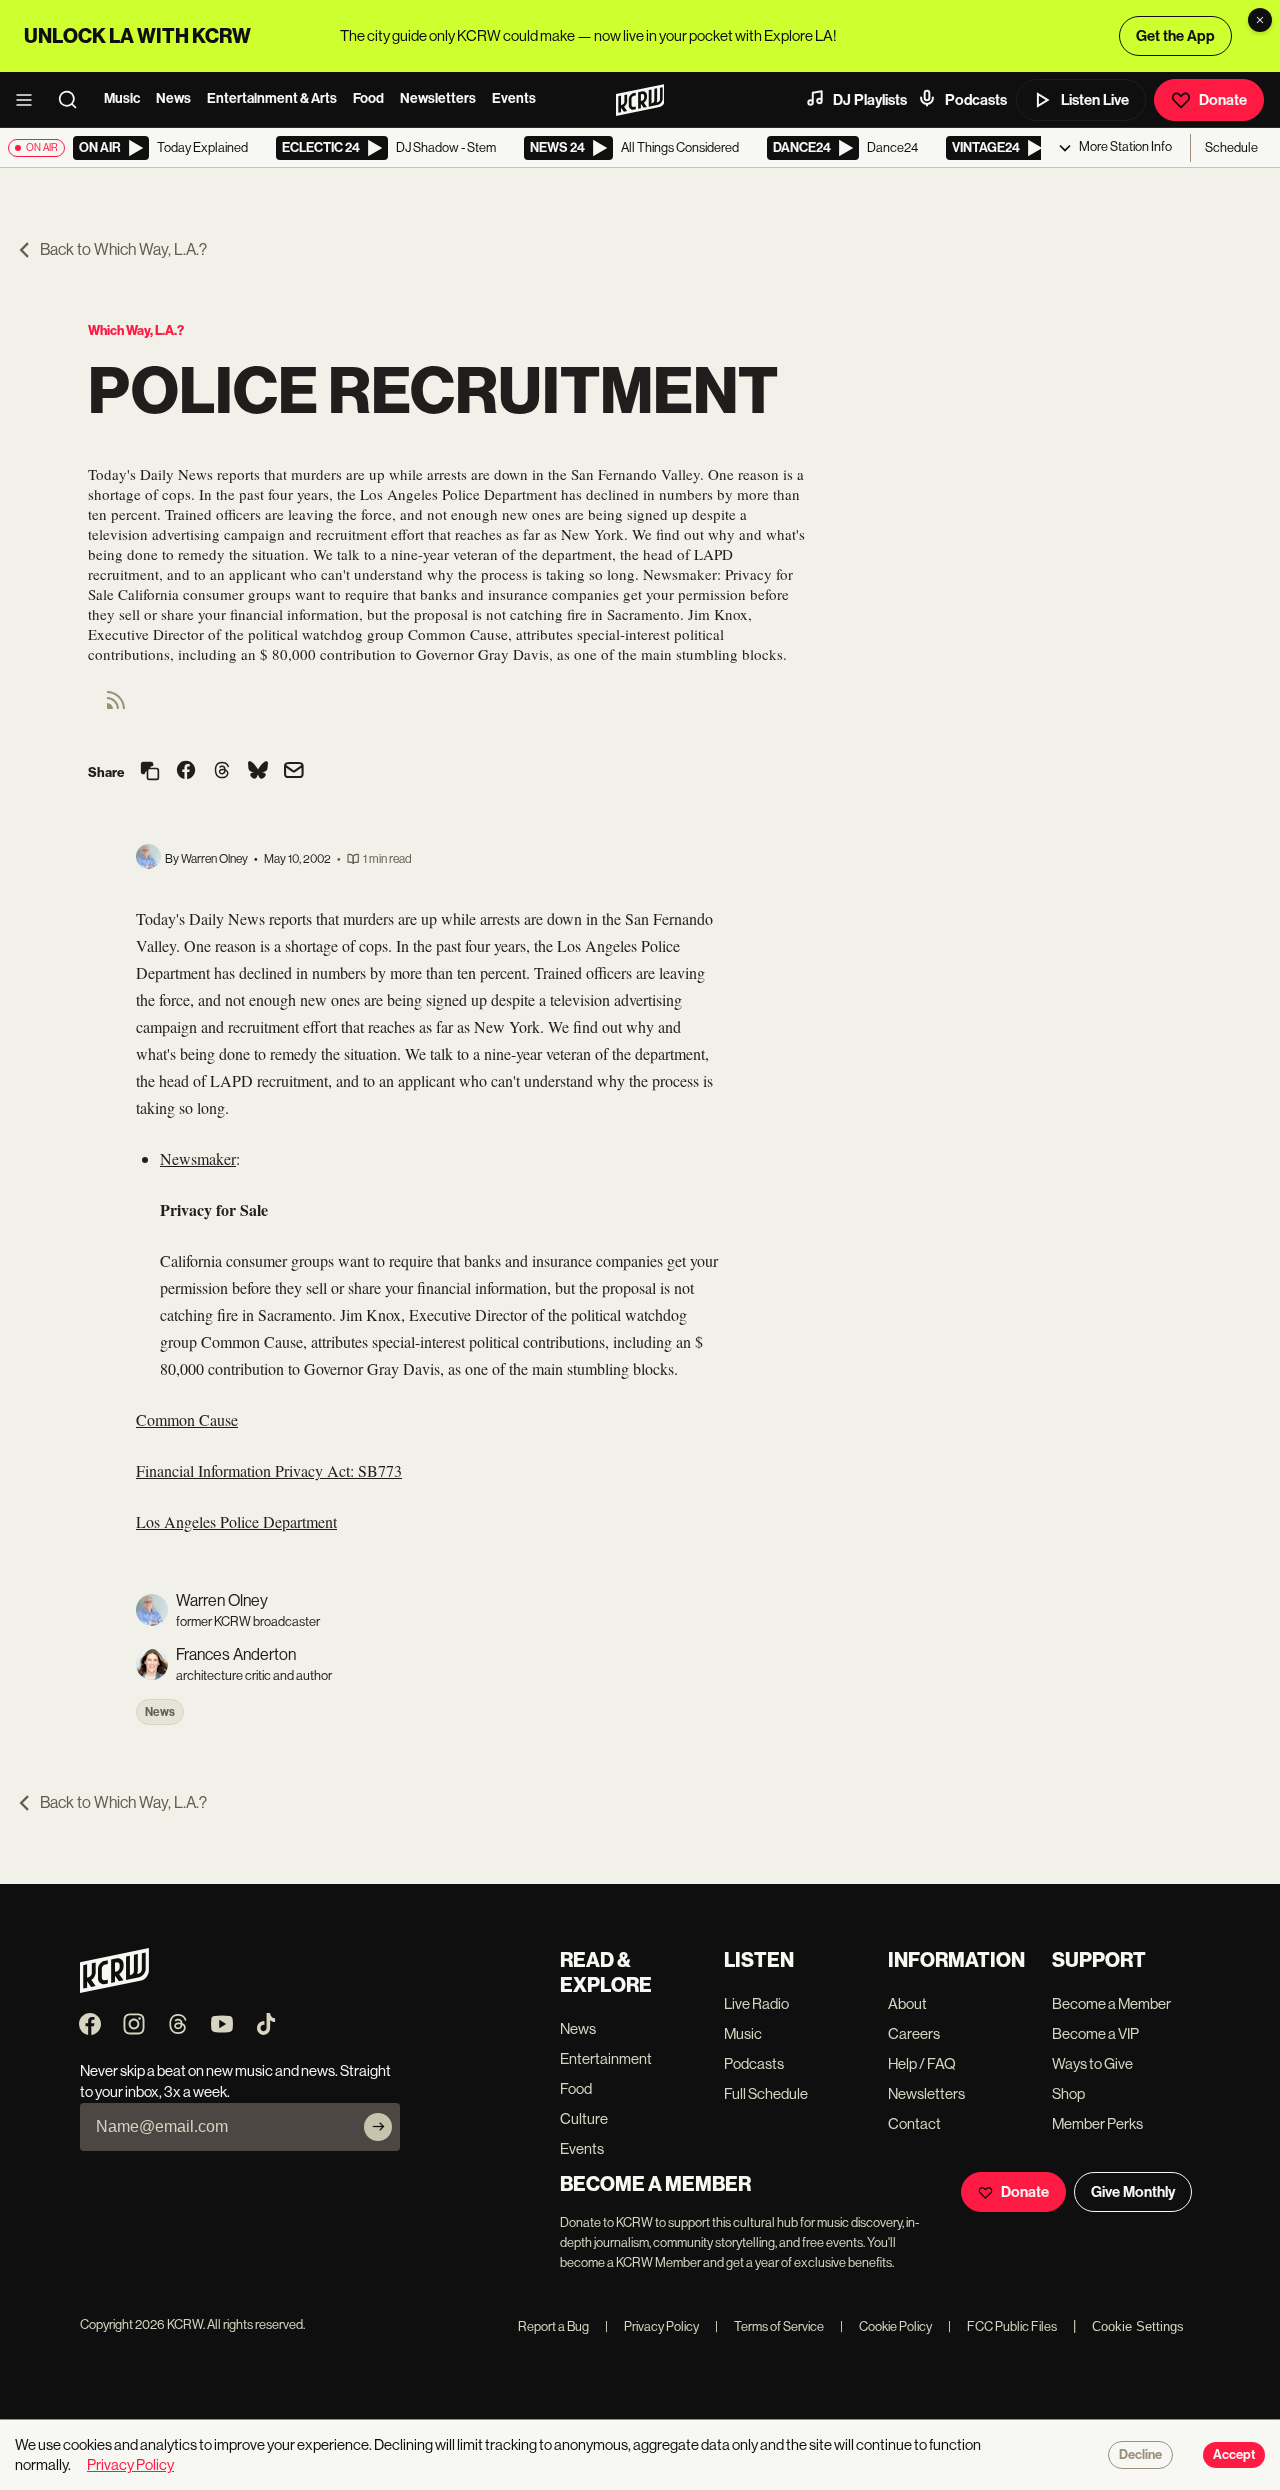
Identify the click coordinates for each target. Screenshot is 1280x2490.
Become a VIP (1095, 2033)
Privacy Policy (652, 2326)
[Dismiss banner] (1260, 20)
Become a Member (1111, 2003)
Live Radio (756, 2003)
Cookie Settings (1138, 2326)
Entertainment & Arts (272, 98)
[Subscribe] (378, 2127)
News (173, 98)
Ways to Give (1092, 2063)
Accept (1234, 2455)
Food (368, 98)
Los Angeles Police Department (236, 1521)
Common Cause (187, 1419)
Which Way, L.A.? (136, 330)
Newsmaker (198, 1158)
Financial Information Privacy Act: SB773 (269, 1470)
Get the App (1175, 36)
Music (122, 98)
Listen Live (1095, 100)
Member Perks (1097, 2123)
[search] (74, 100)
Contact (914, 2123)
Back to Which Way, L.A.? (123, 249)
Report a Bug (553, 2326)
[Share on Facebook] (186, 772)
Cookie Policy (886, 2326)
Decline (1140, 2455)
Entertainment (606, 2058)
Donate (1223, 100)
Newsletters (438, 98)
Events (514, 98)
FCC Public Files (1002, 2326)
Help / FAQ (922, 2063)
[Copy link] (150, 772)
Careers (914, 2033)
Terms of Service (769, 2326)
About (907, 2003)
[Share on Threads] (222, 772)
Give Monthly (1133, 2192)
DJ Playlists (870, 100)
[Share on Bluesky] (258, 772)
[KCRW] (114, 1987)
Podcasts (976, 100)
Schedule (1231, 147)
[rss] (116, 706)
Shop (1068, 2093)
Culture (584, 2118)
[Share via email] (294, 772)
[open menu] (30, 100)
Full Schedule (766, 2093)
